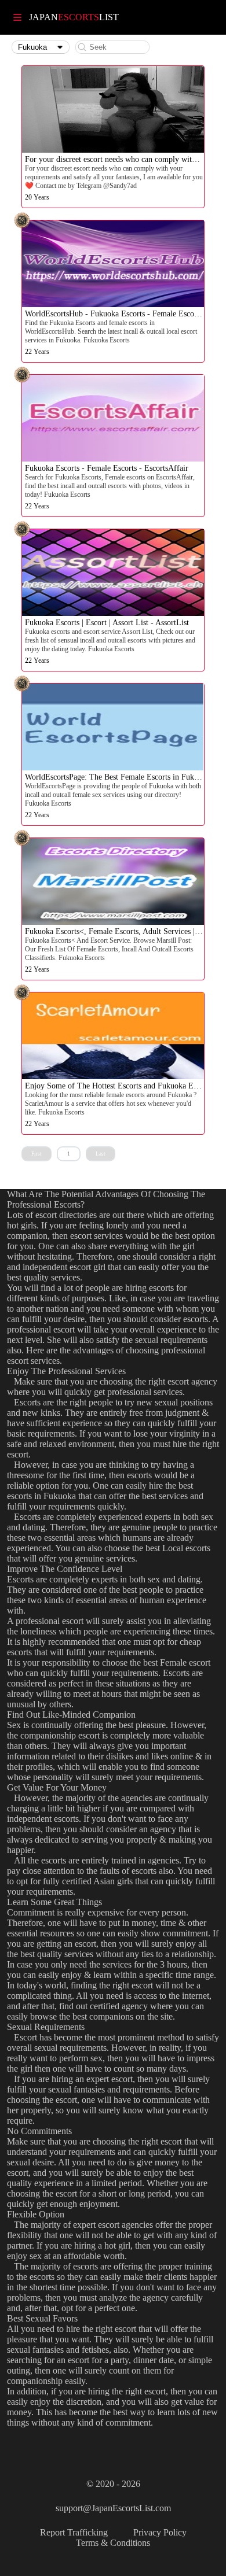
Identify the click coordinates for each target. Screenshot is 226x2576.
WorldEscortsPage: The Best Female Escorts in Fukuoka (117, 777)
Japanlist (74, 17)
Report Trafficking (74, 2532)
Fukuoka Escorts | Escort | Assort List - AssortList (107, 623)
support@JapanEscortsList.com (113, 2508)
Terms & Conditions (113, 2543)
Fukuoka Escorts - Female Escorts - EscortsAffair (107, 468)
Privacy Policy (160, 2532)
